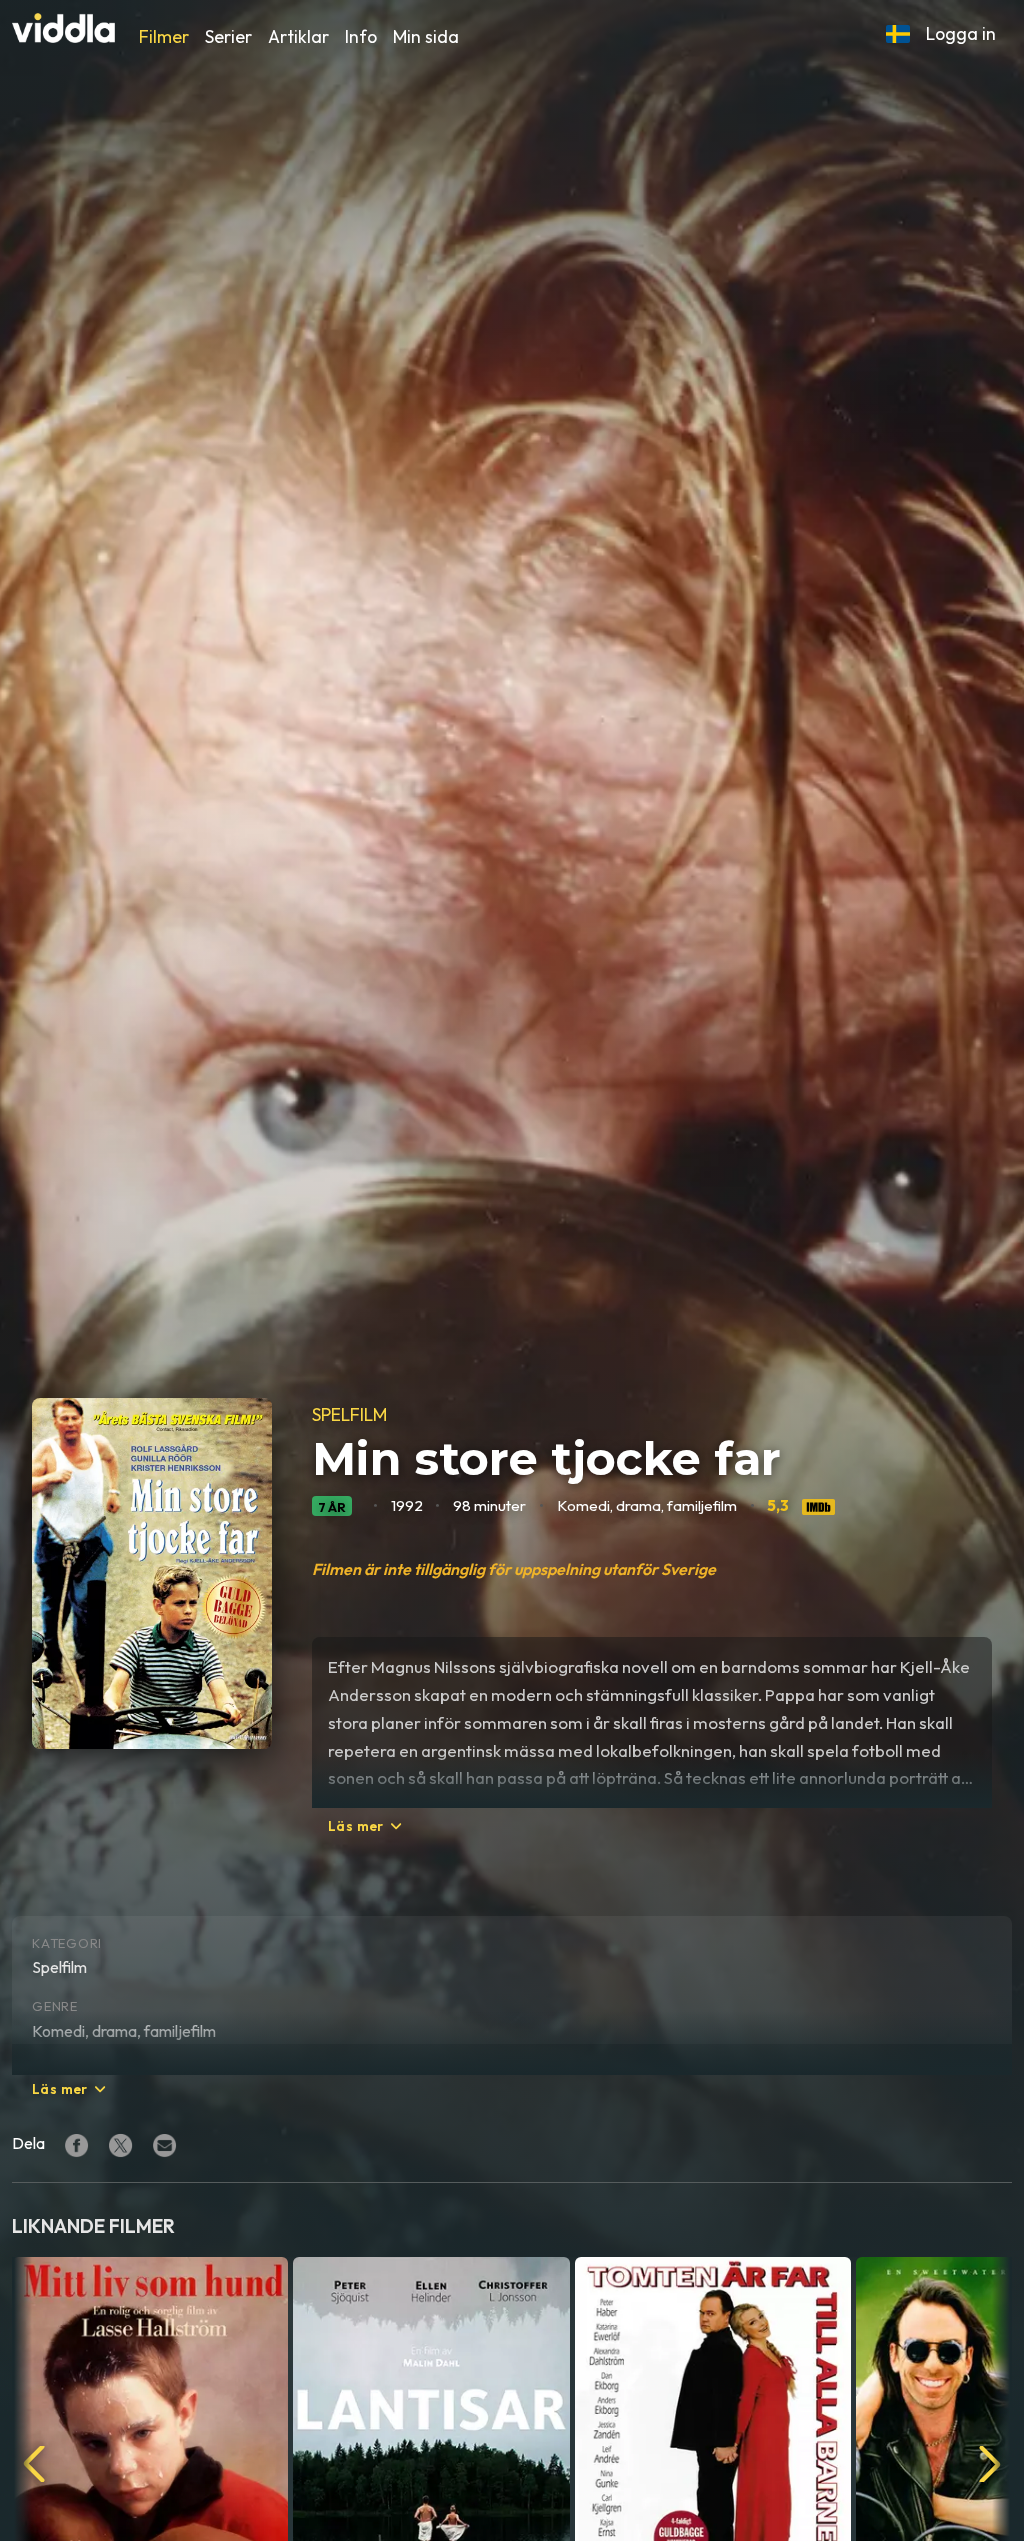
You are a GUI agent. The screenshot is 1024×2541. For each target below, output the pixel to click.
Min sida (426, 36)
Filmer (164, 36)
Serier (228, 36)
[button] (898, 34)
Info (361, 36)
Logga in (961, 33)
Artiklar (298, 36)
